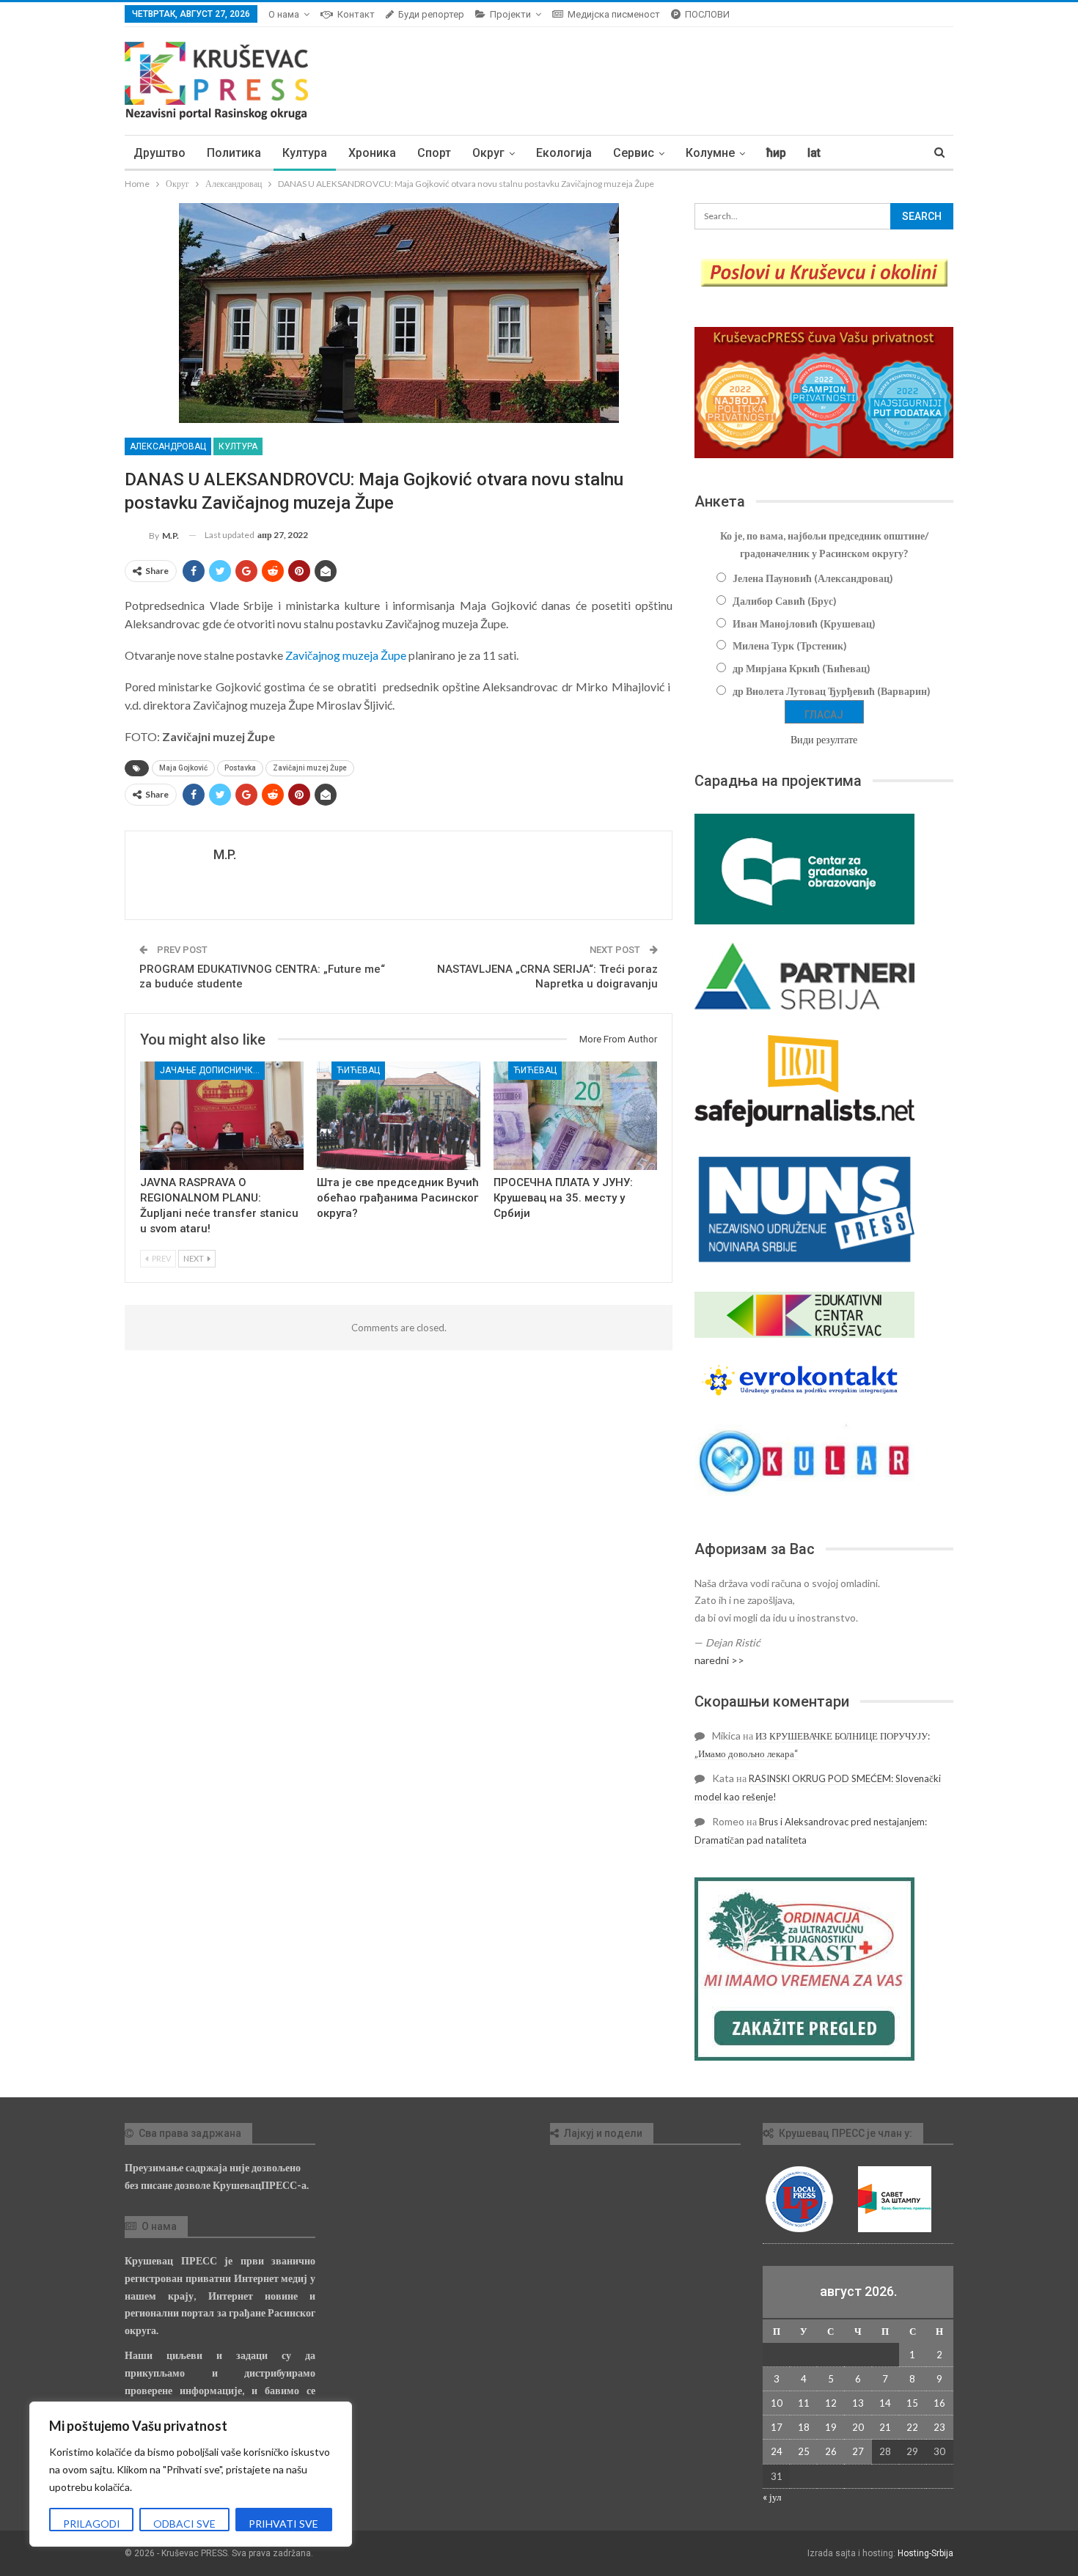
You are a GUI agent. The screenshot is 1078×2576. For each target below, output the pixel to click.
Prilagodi (92, 2524)
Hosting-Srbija (925, 2553)
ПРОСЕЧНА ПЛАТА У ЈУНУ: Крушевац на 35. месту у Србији (563, 1198)
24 (777, 2451)
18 (804, 2427)
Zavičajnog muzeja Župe (346, 655)
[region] (191, 2474)
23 (939, 2427)
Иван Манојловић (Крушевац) (804, 623)
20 (858, 2427)
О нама (284, 14)
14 (885, 2403)
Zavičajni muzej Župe (310, 768)
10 (777, 2403)
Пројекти (510, 14)
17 (777, 2427)
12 (831, 2403)
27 (858, 2451)
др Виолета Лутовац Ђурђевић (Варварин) (832, 691)
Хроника (372, 153)
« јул (772, 2497)
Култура (305, 153)
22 (912, 2427)
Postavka (240, 768)
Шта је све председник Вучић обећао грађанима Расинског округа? (398, 1198)
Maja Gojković (183, 768)
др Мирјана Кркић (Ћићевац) (802, 668)
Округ (488, 153)
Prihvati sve (283, 2524)
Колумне (710, 153)
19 (831, 2427)
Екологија (564, 153)
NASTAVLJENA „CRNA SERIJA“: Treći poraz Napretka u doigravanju (547, 976)
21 (885, 2427)
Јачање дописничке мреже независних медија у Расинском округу (212, 1070)
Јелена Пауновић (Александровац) (813, 578)
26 (831, 2451)
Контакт (356, 14)
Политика (234, 153)
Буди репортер (431, 14)
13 (858, 2403)
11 (804, 2403)
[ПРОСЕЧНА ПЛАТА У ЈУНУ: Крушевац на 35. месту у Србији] (575, 1115)
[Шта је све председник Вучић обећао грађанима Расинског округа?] (399, 1115)
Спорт (434, 153)
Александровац (168, 446)
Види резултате (824, 739)
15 (912, 2403)
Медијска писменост (614, 14)
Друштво (159, 153)
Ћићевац (358, 1070)
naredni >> (719, 1660)
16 (939, 2403)
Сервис (634, 153)
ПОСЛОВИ (707, 14)
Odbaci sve (184, 2524)
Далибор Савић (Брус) (785, 601)
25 (804, 2451)
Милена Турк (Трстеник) (790, 645)
